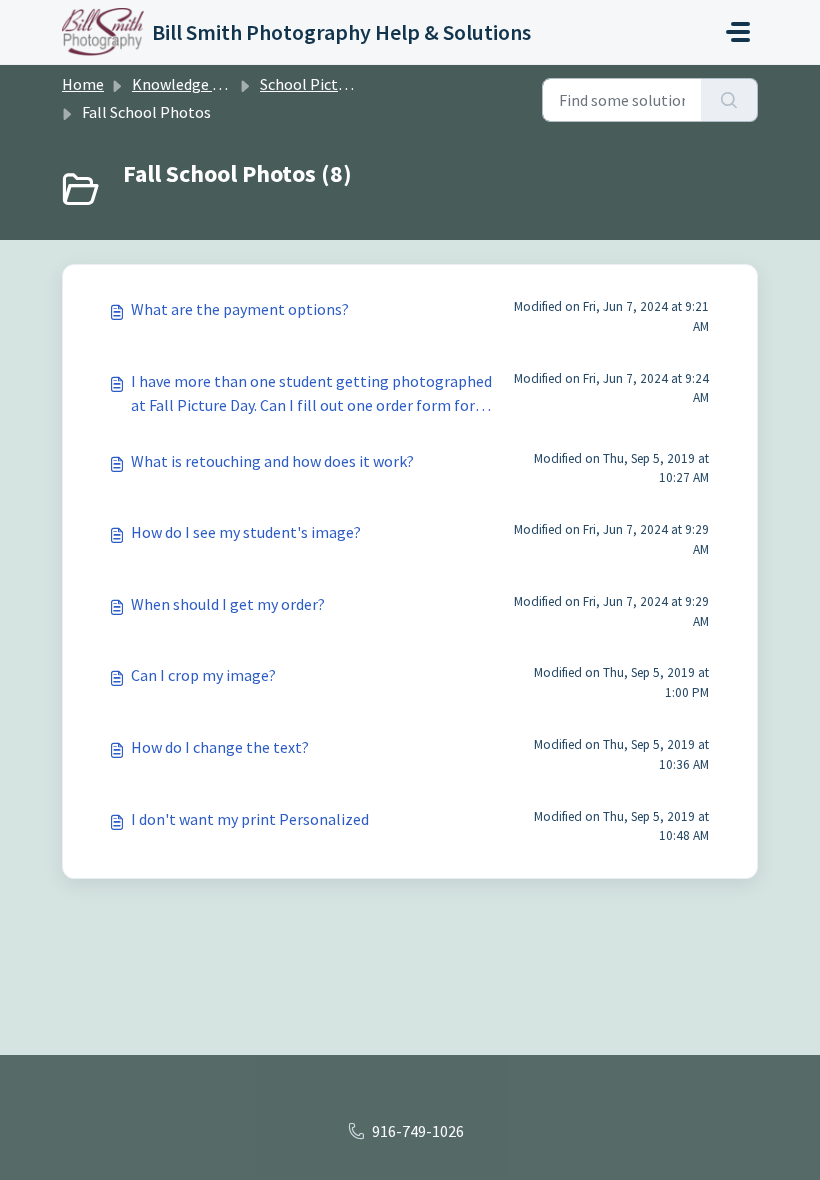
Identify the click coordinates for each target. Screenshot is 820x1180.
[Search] (729, 100)
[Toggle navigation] (738, 32)
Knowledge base (188, 84)
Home (83, 84)
